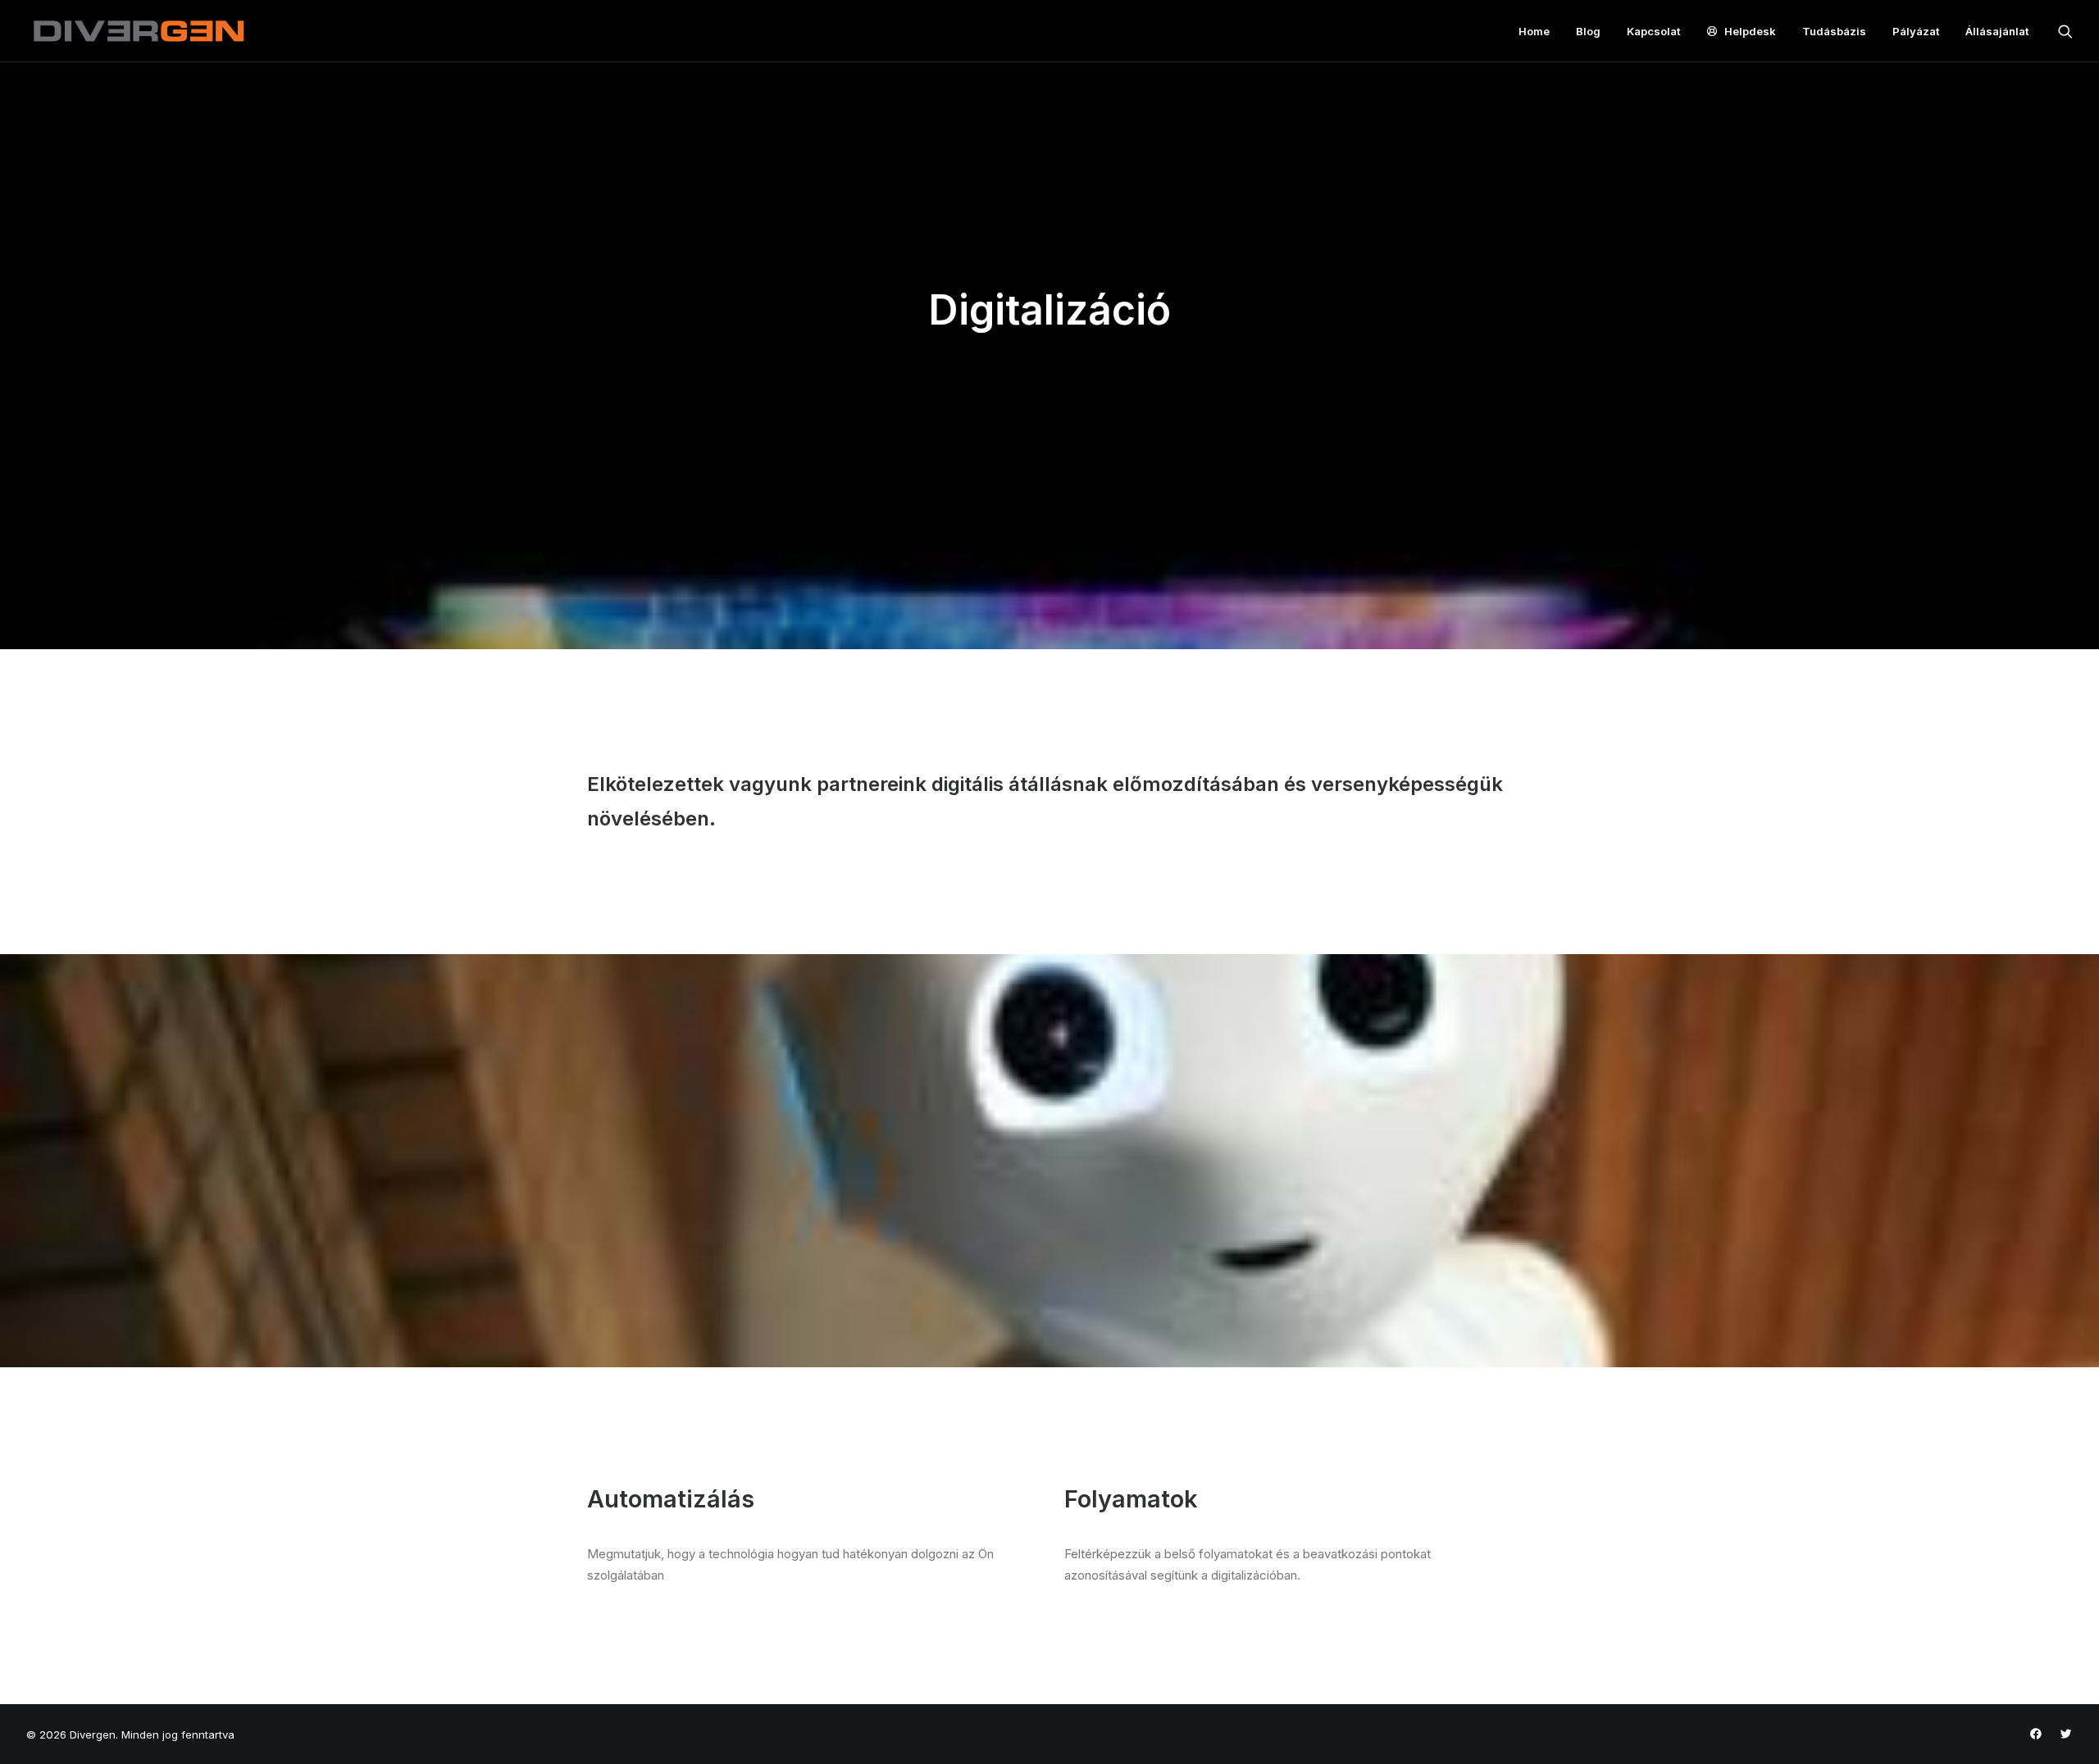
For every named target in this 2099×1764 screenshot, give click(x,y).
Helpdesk (1750, 31)
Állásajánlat (1997, 31)
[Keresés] (2065, 31)
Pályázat (1916, 31)
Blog (1588, 31)
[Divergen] (139, 31)
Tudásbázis (1834, 31)
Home (1534, 31)
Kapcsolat (1653, 31)
